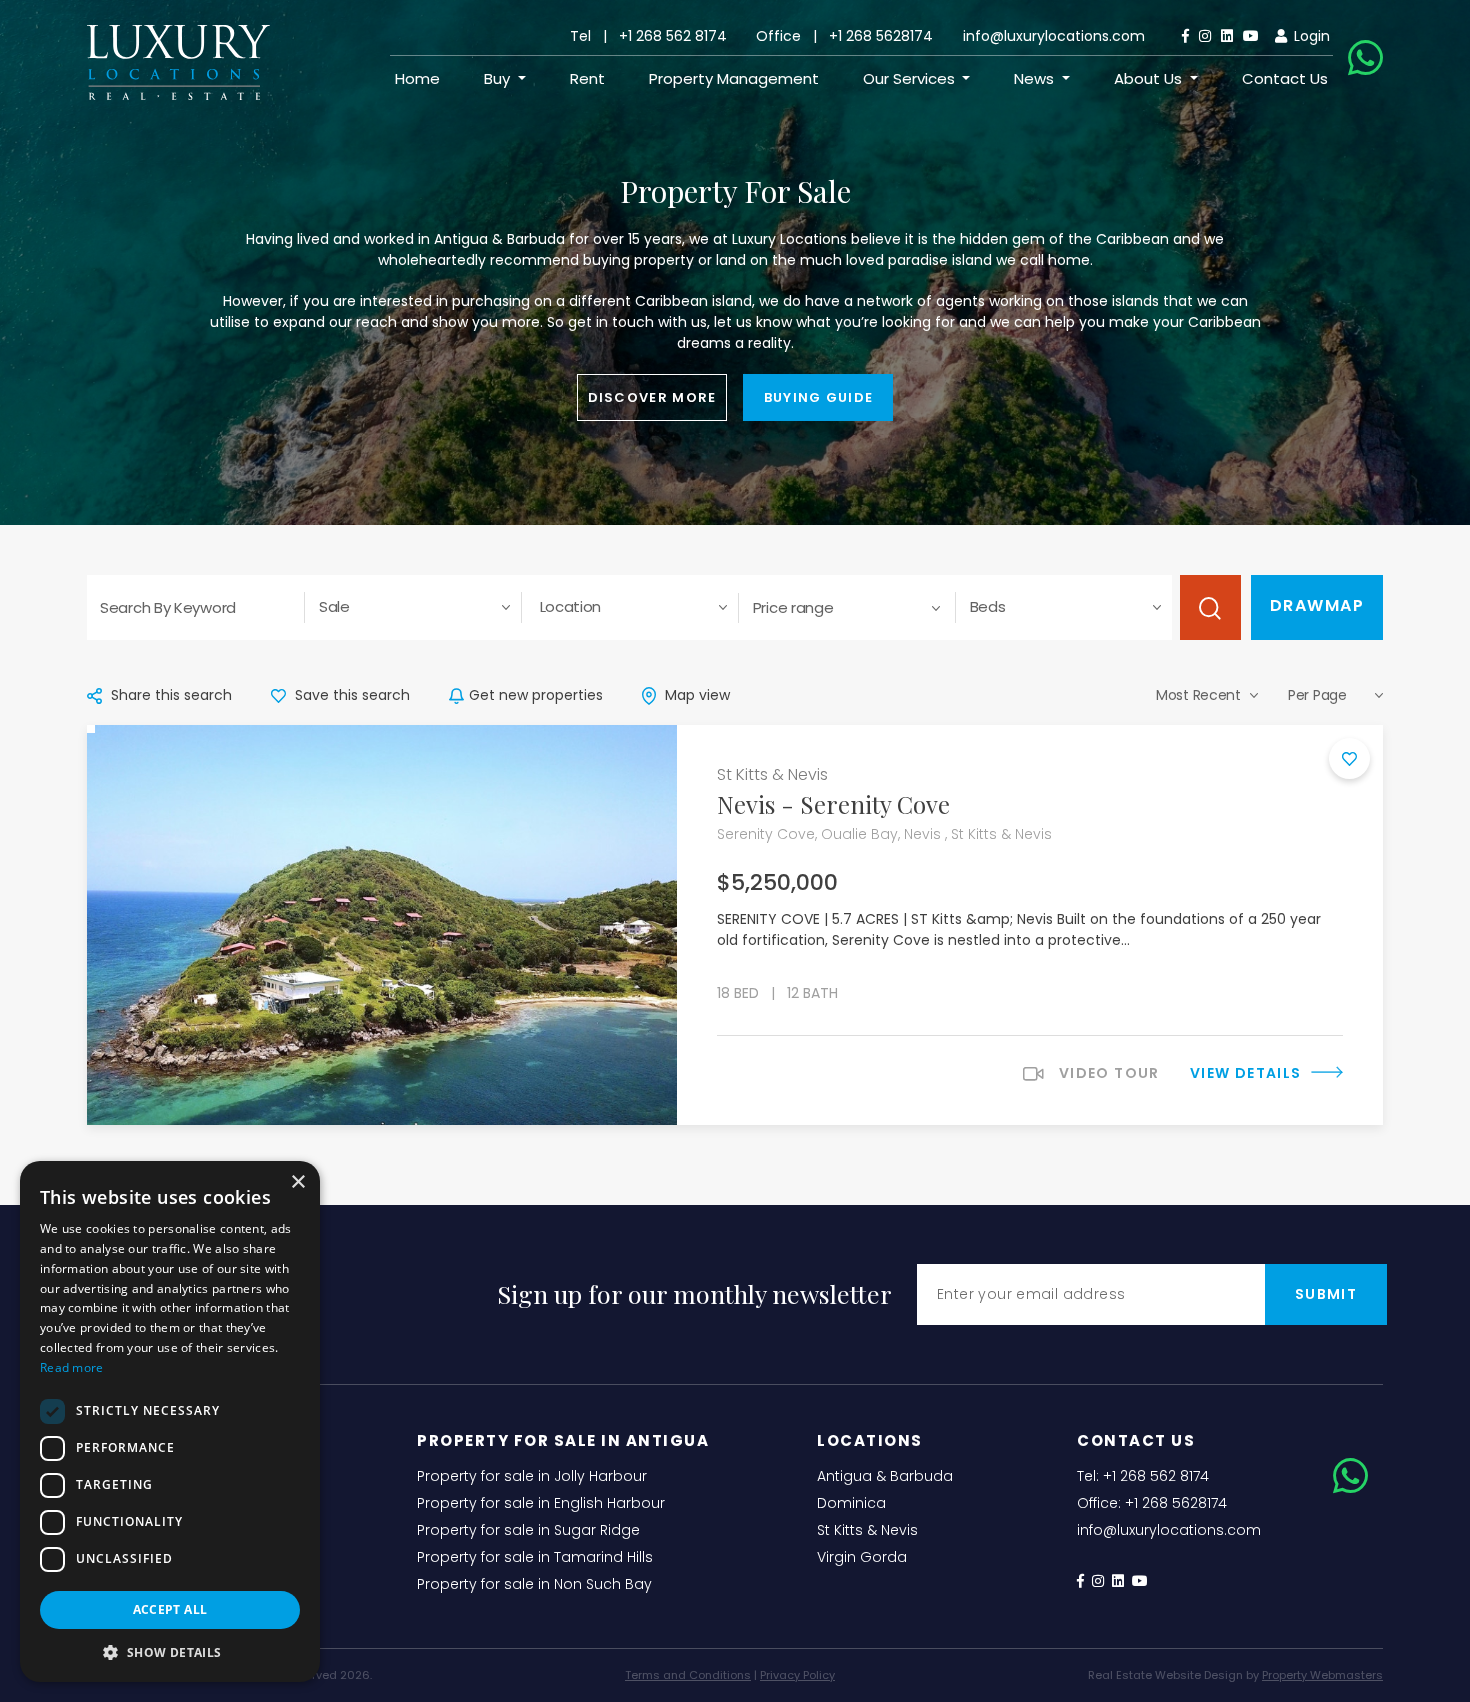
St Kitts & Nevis (867, 1530)
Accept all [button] (170, 1609)
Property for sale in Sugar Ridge (528, 1530)
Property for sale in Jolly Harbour (532, 1476)
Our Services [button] (911, 78)
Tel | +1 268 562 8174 (648, 36)
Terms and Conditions (688, 1675)
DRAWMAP (1317, 605)
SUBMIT (1326, 1294)
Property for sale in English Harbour (541, 1503)
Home (417, 78)
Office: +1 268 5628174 (1152, 1503)
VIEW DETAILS (1248, 1073)
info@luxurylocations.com (1054, 36)
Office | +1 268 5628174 (844, 36)
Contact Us (1285, 78)
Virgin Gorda (862, 1557)
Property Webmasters (1322, 1675)
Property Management (734, 78)
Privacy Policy (797, 1675)
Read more (72, 1367)
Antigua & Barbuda (885, 1476)
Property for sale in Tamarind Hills (535, 1557)
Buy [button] (499, 78)
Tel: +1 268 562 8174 (1143, 1476)
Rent (587, 78)
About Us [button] (1150, 78)
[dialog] (170, 1421)
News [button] (1036, 78)
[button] (170, 1652)
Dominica (851, 1503)
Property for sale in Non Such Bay (534, 1584)
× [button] (297, 1182)
